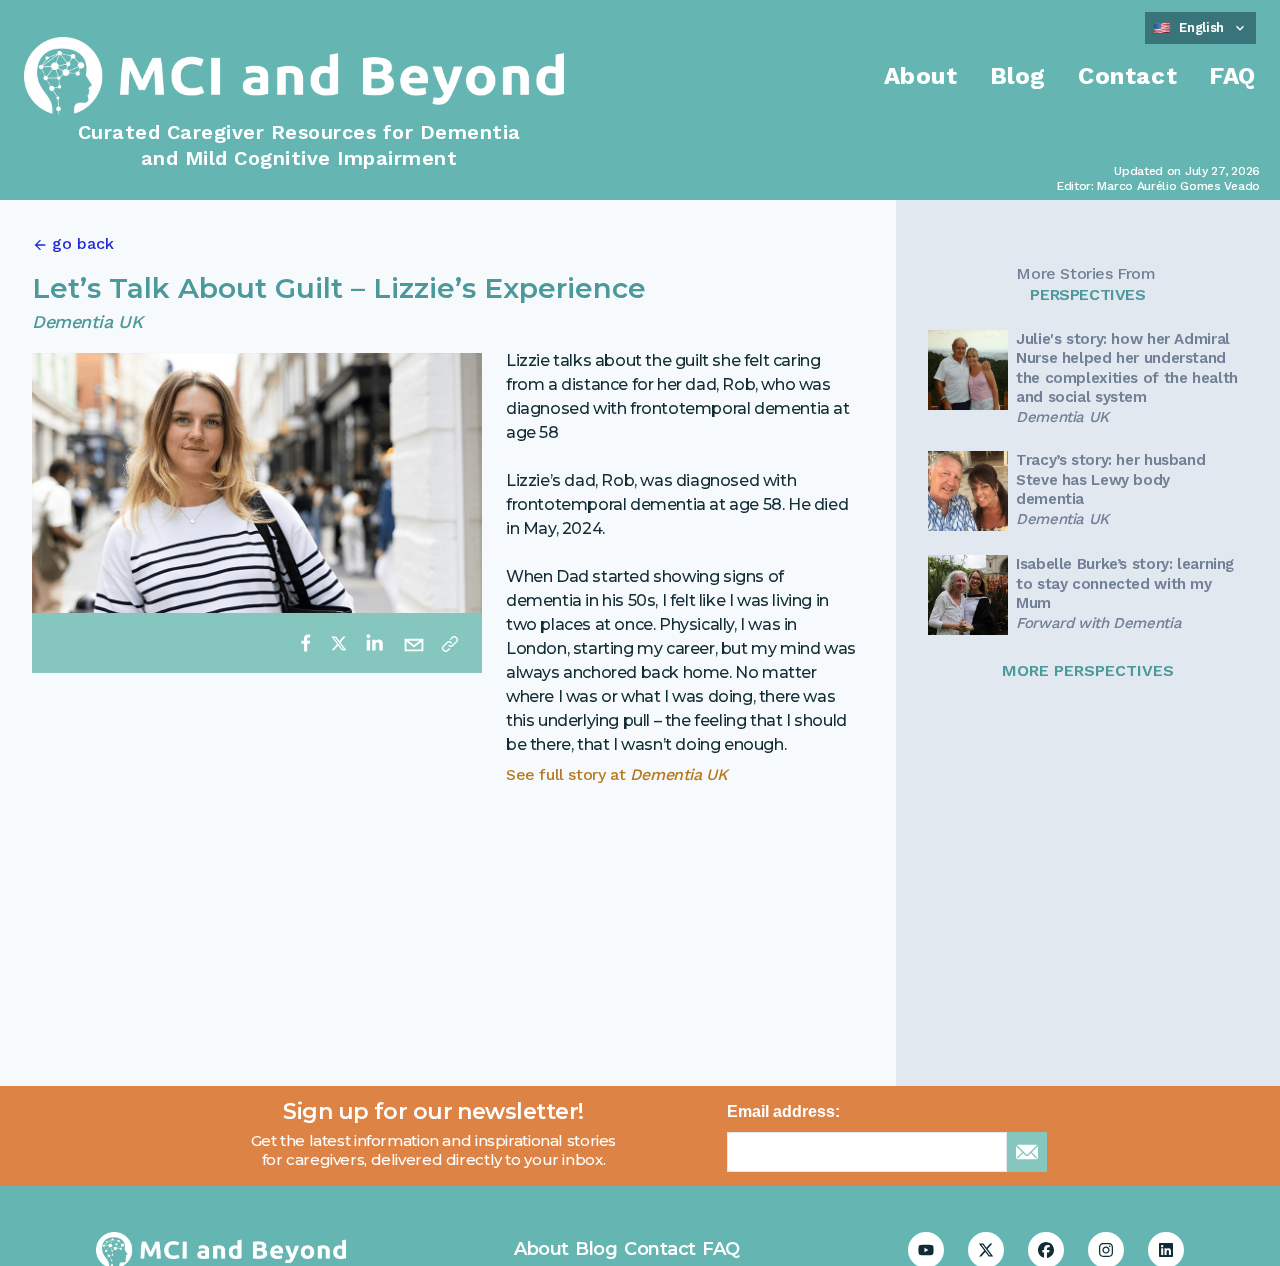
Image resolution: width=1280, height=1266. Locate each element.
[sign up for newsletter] (1027, 1152)
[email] (414, 643)
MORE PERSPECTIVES (1088, 670)
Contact (1127, 76)
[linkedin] (374, 643)
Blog (1018, 76)
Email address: (783, 1111)
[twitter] (339, 643)
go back (83, 243)
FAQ (1232, 76)
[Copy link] (450, 643)
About (921, 76)
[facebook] (306, 643)
